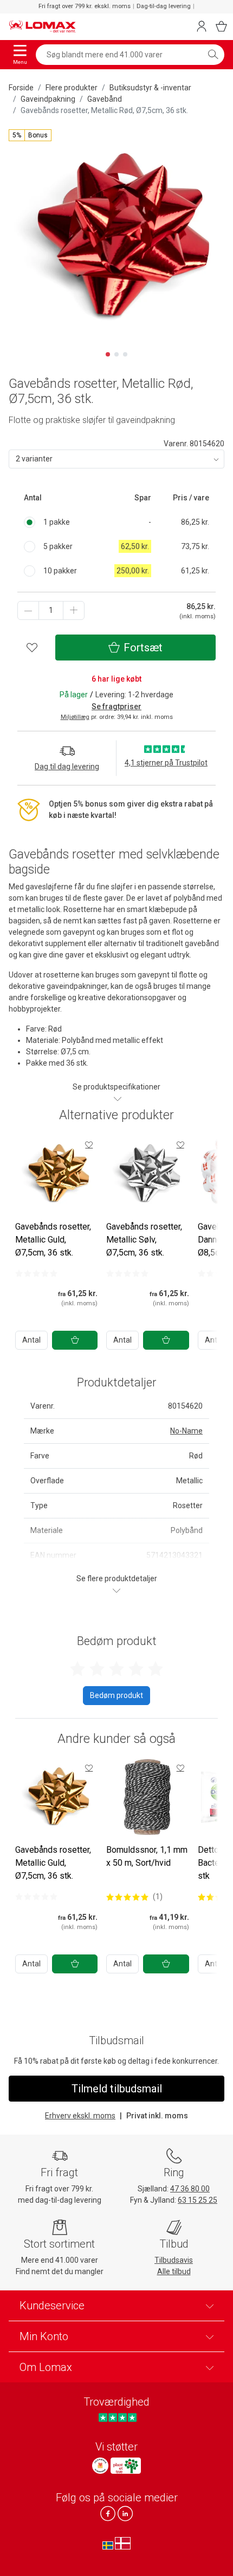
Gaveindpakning (48, 99)
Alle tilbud (174, 2271)
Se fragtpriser (116, 706)
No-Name (186, 1431)
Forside (21, 88)
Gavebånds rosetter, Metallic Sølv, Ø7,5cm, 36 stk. (144, 1240)
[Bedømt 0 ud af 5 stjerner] (36, 1273)
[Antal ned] (28, 610)
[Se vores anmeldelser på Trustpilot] (117, 2418)
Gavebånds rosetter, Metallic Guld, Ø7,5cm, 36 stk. (53, 1240)
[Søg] (213, 55)
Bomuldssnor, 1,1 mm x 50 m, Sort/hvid (147, 1856)
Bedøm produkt (116, 1695)
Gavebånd (105, 99)
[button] (30, 135)
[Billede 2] (116, 354)
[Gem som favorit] (89, 1145)
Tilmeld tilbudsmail (117, 2089)
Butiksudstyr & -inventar (150, 88)
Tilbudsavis (174, 2260)
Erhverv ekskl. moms (80, 2116)
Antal (31, 1340)
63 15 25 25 (198, 2200)
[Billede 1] (108, 354)
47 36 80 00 (190, 2189)
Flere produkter (72, 88)
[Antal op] (74, 610)
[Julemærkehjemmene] (100, 2466)
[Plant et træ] (126, 2466)
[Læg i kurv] (75, 1340)
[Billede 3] (125, 354)
